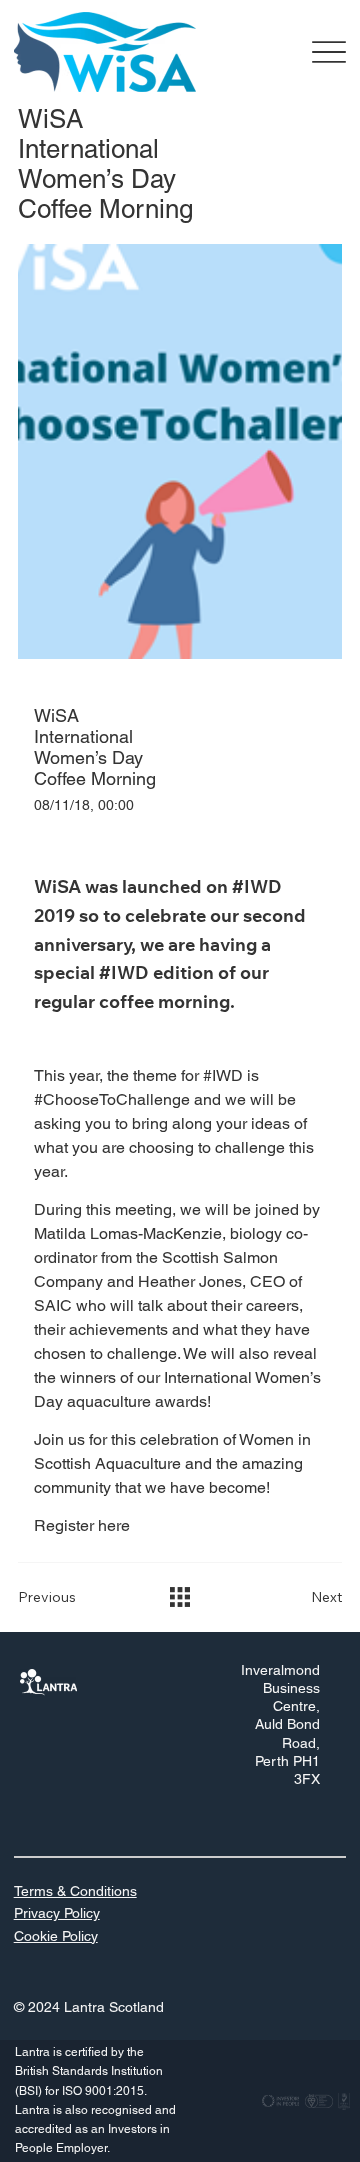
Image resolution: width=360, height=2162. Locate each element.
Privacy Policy (57, 1913)
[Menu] (329, 52)
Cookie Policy (56, 1936)
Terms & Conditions (75, 1891)
